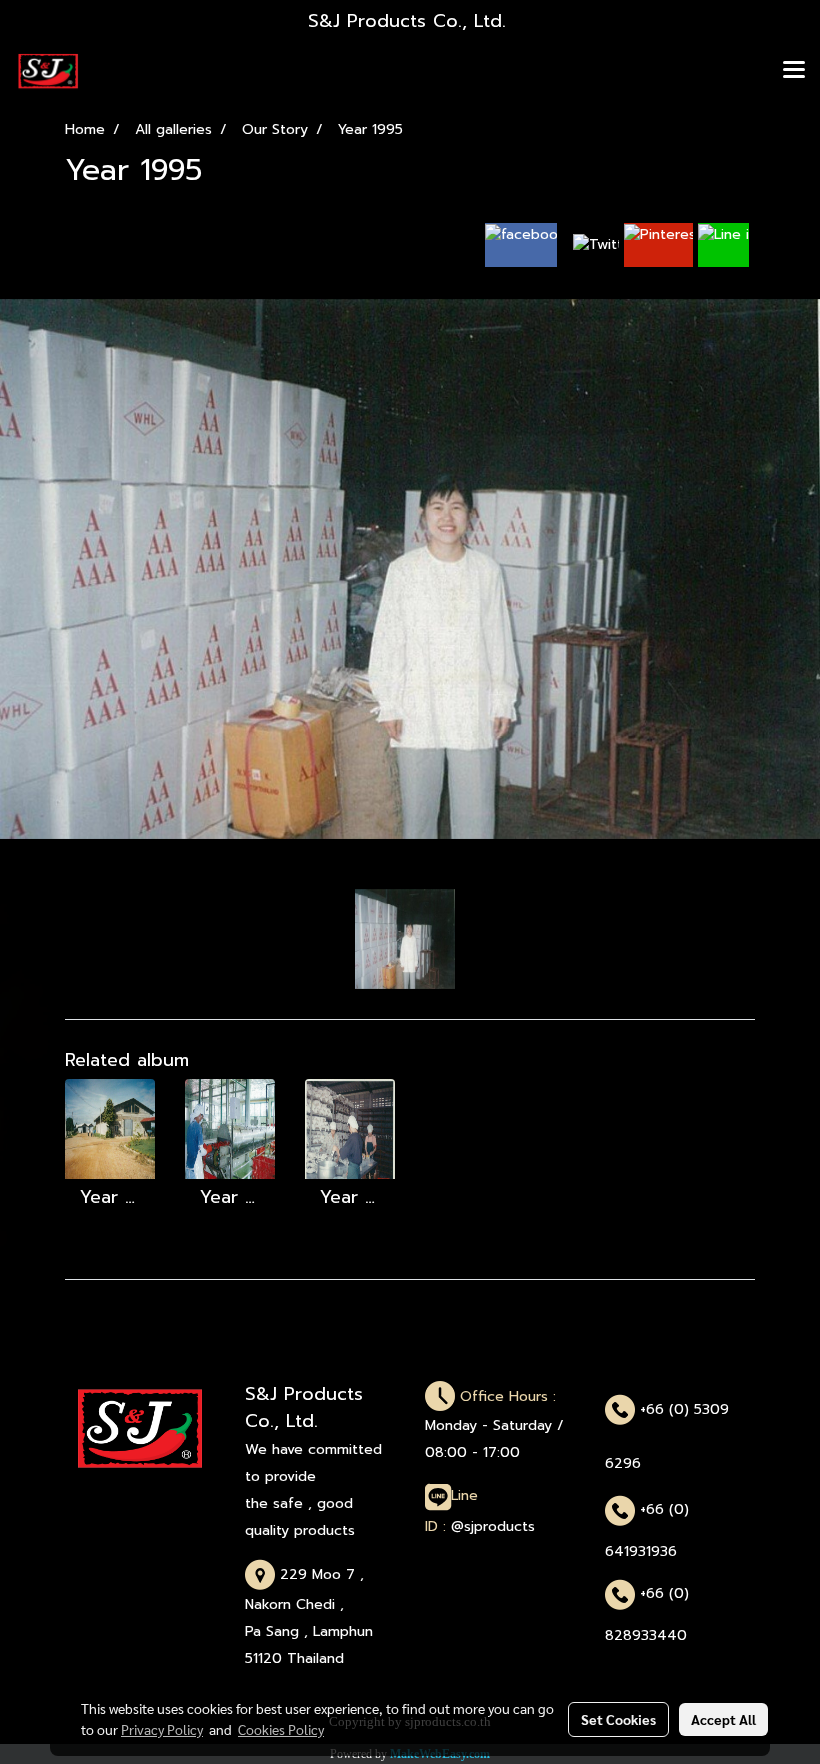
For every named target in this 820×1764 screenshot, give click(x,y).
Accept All (723, 1719)
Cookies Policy (281, 1729)
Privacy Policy (162, 1729)
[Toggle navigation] (794, 71)
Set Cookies (618, 1719)
